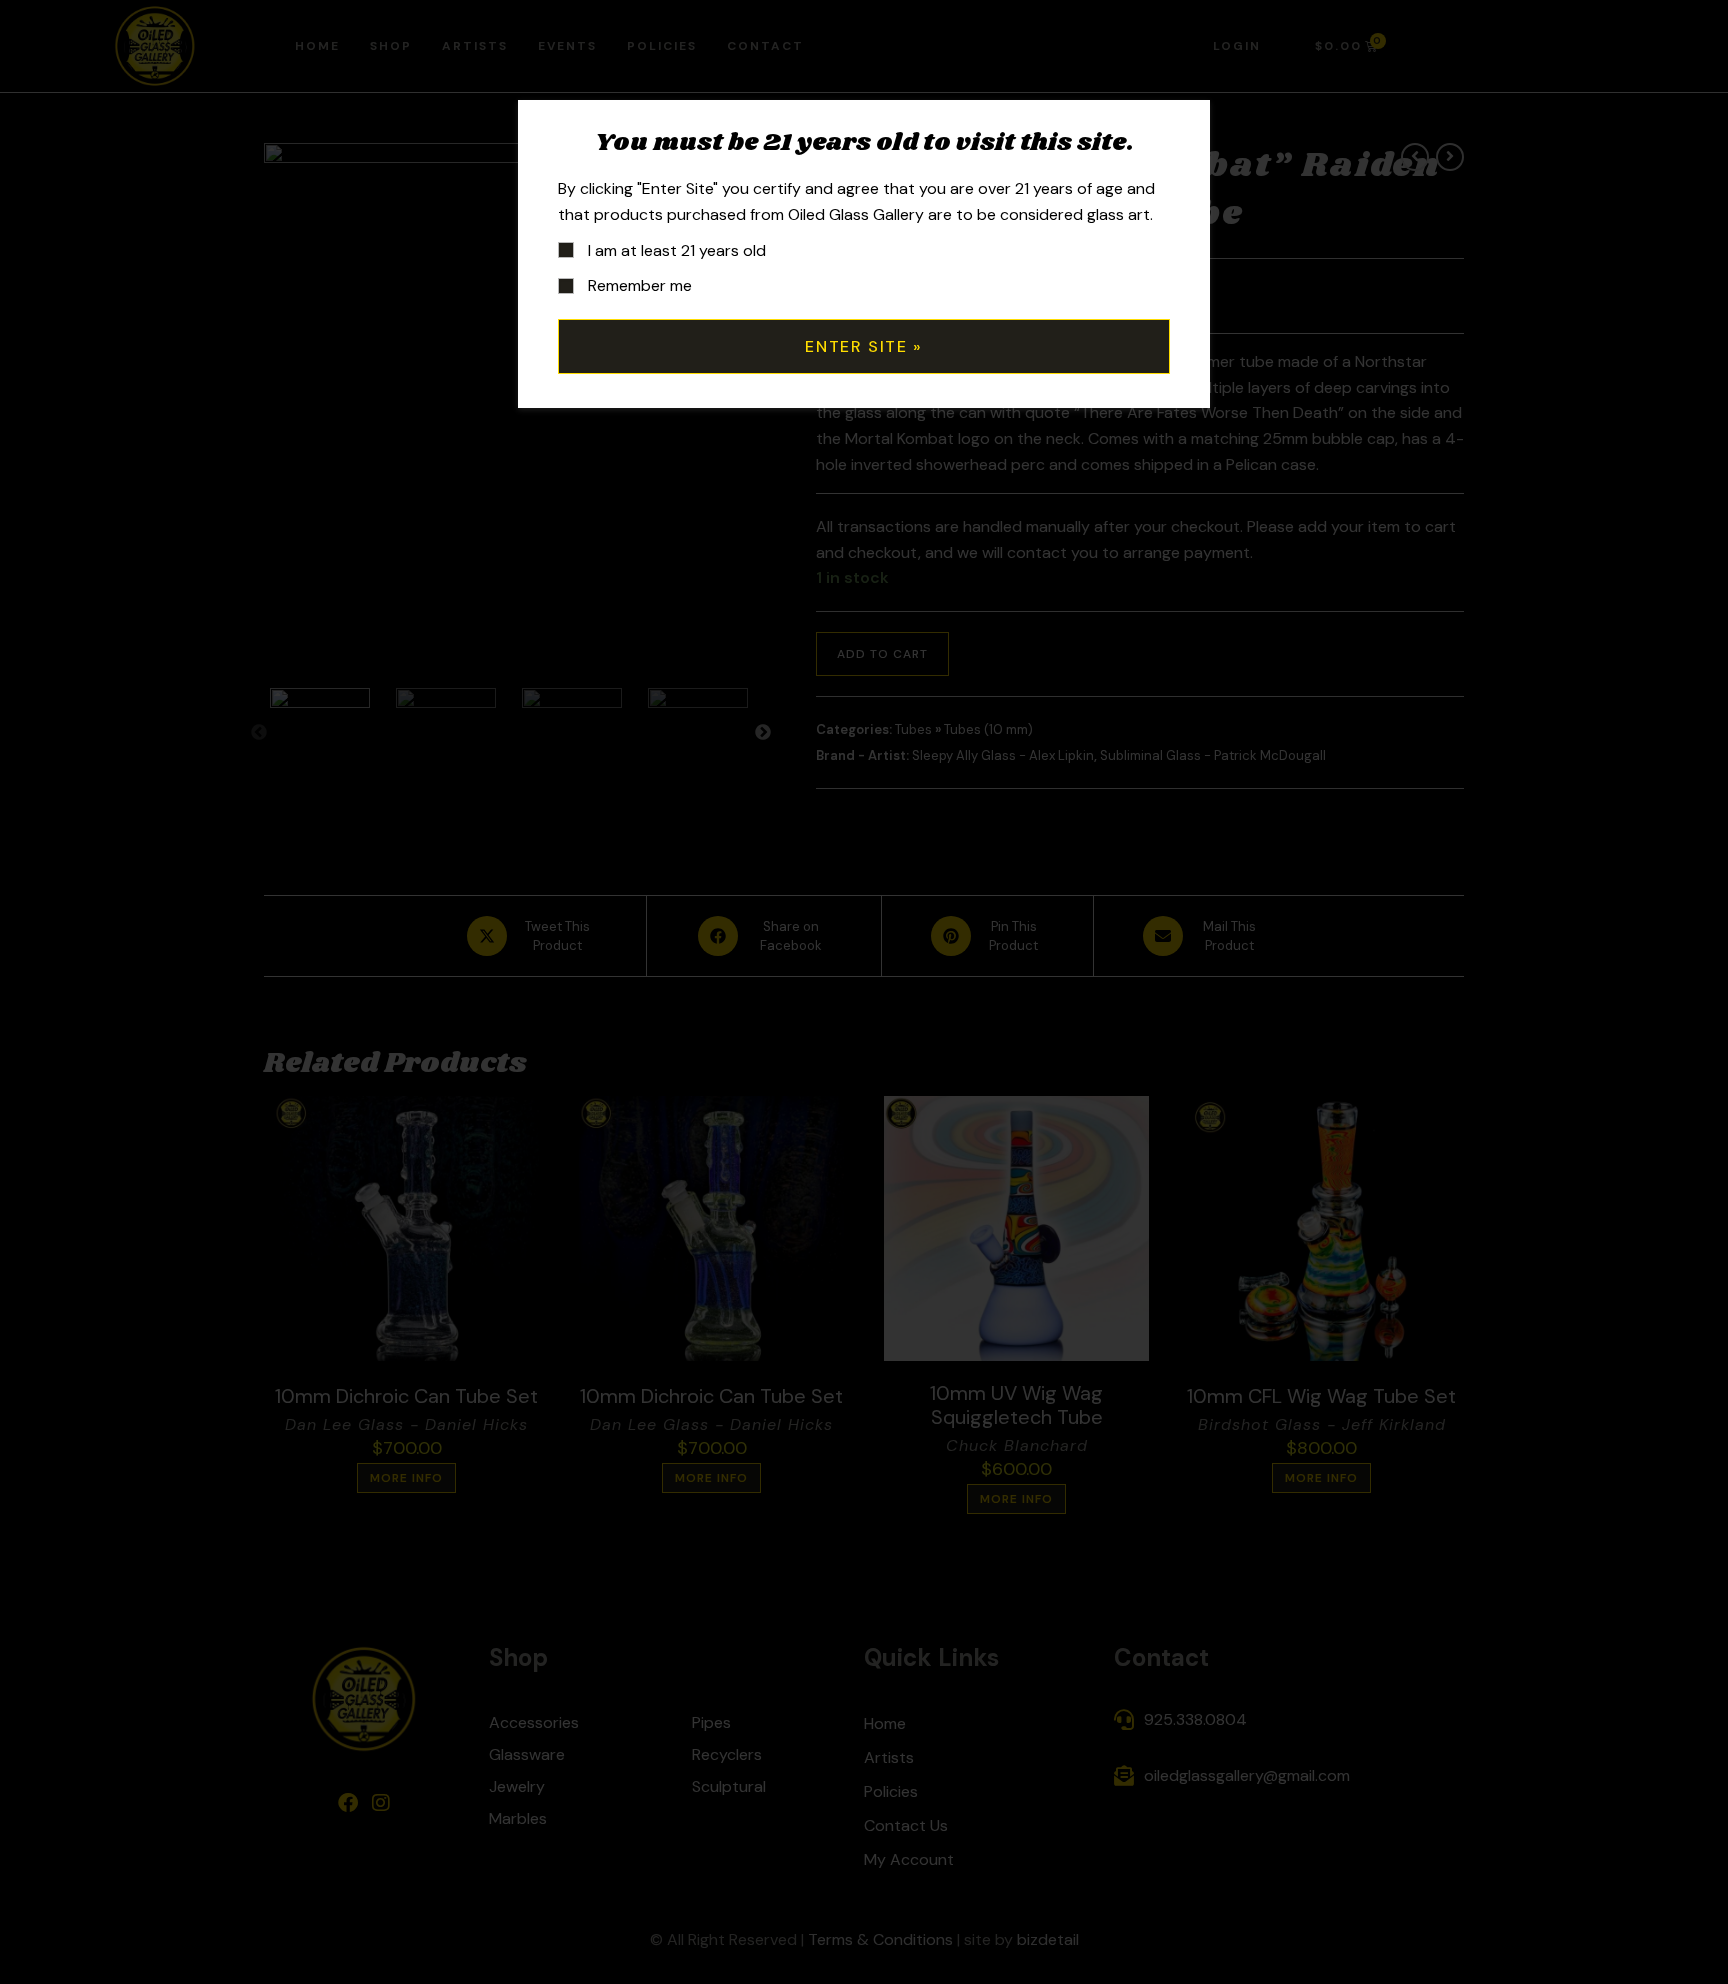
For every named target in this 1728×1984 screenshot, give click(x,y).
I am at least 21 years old (675, 250)
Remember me (638, 285)
